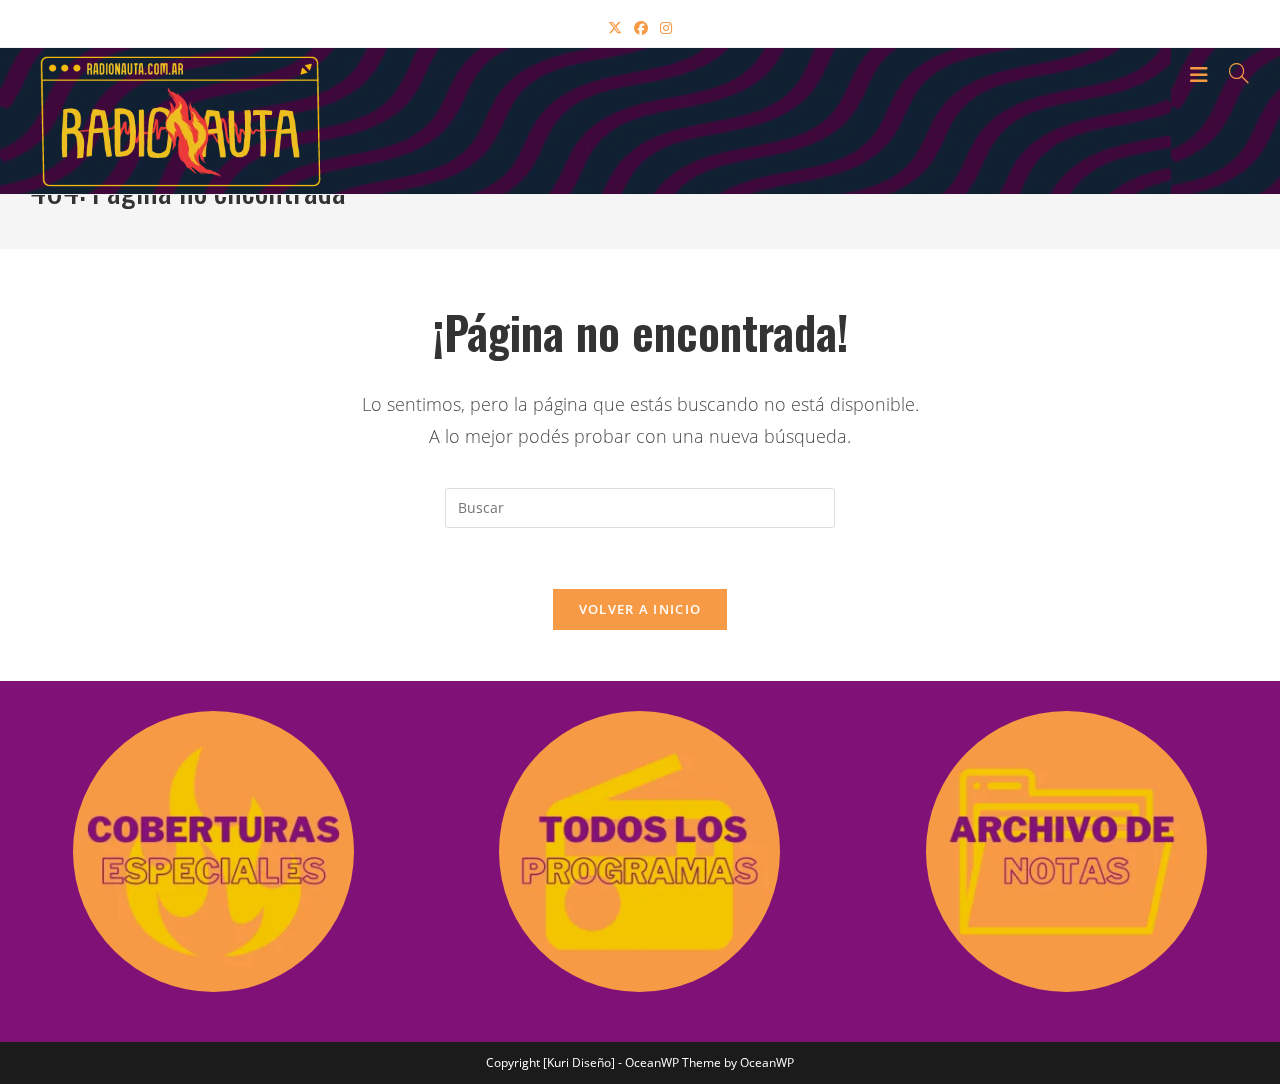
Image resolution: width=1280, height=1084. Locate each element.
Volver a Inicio (640, 609)
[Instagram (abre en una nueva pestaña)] (666, 27)
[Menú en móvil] (1202, 73)
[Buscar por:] (1232, 73)
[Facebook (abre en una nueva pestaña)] (641, 27)
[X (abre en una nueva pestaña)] (615, 27)
